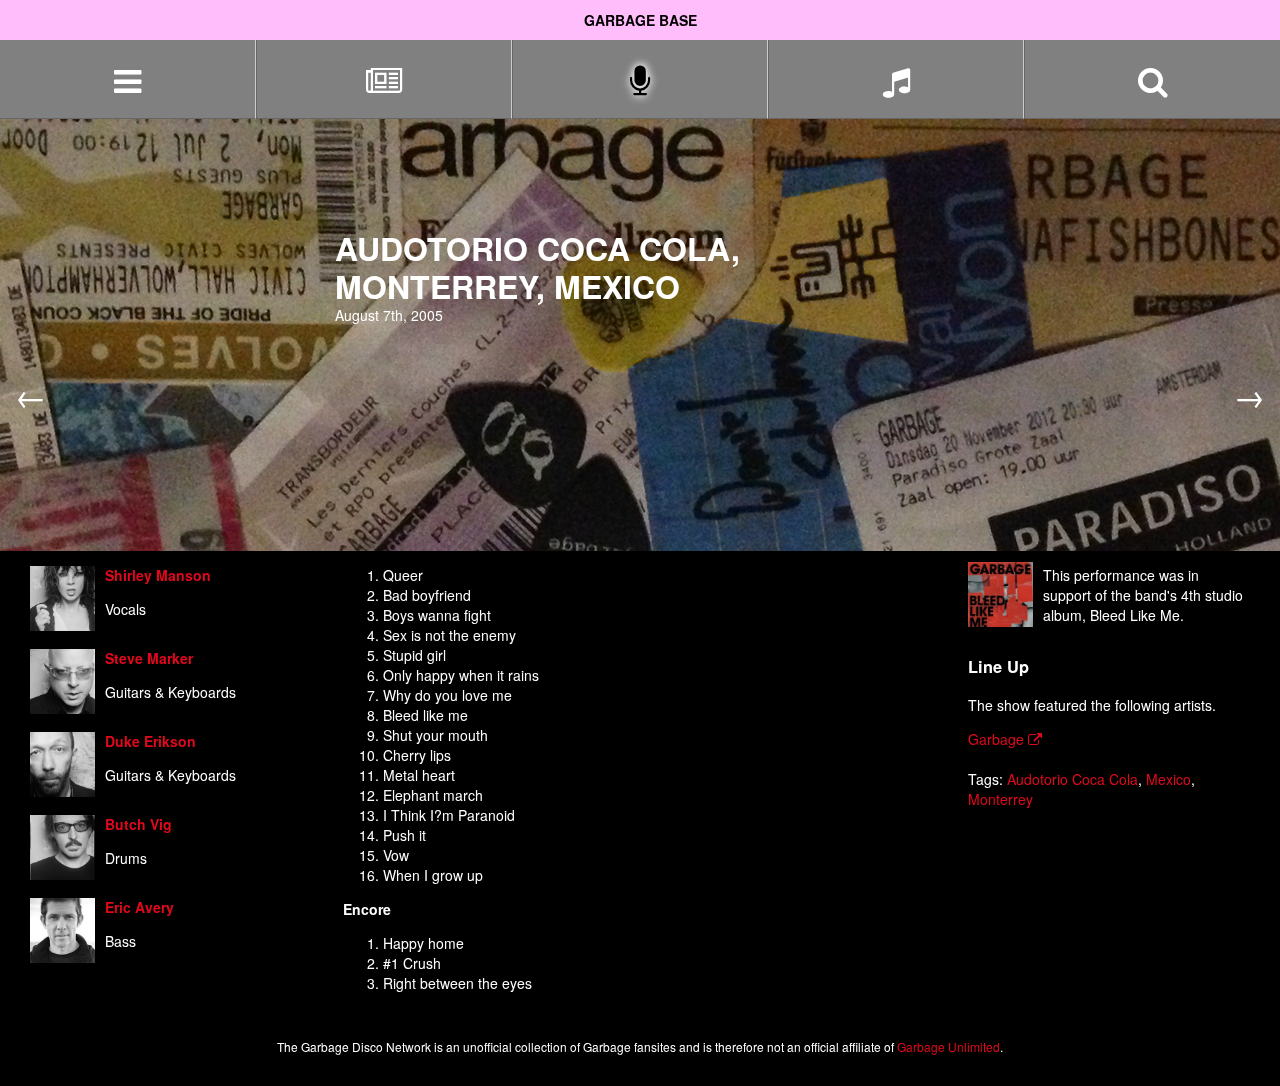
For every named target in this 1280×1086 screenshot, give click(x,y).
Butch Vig (138, 824)
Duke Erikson (150, 741)
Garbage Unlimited (948, 1046)
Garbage (998, 739)
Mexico (1168, 779)
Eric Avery (139, 907)
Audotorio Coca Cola (1072, 779)
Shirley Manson (158, 575)
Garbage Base (640, 20)
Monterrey (1000, 799)
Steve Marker (149, 658)
